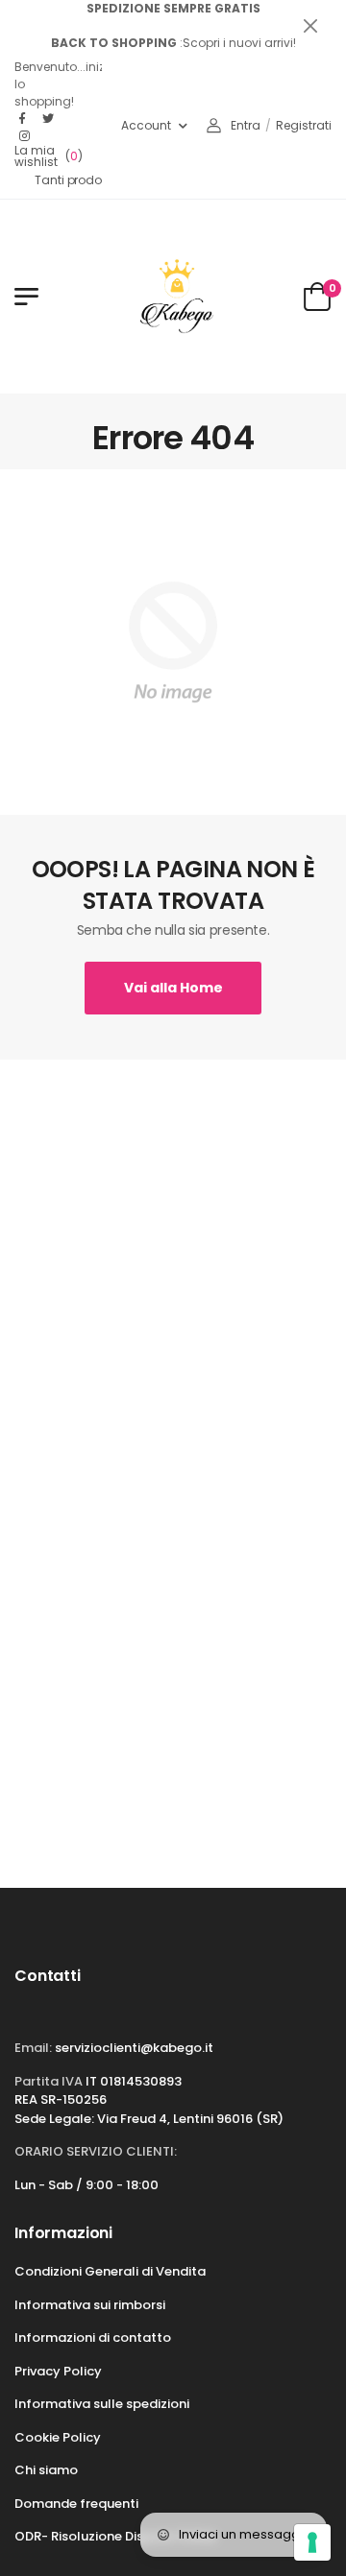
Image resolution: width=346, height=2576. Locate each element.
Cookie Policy (58, 2437)
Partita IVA (49, 2081)
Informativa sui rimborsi (90, 2305)
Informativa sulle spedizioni (102, 2404)
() (49, 156)
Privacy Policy (58, 2371)
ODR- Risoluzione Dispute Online (115, 2536)
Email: (33, 2048)
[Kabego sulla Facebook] (26, 119)
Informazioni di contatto (93, 2337)
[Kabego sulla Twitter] (49, 119)
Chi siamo (46, 2470)
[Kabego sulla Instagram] (26, 136)
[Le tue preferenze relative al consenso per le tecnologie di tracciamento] (312, 2542)
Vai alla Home (173, 988)
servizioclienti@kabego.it (134, 2048)
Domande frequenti (76, 2504)
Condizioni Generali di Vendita (110, 2271)
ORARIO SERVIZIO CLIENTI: (96, 2151)
